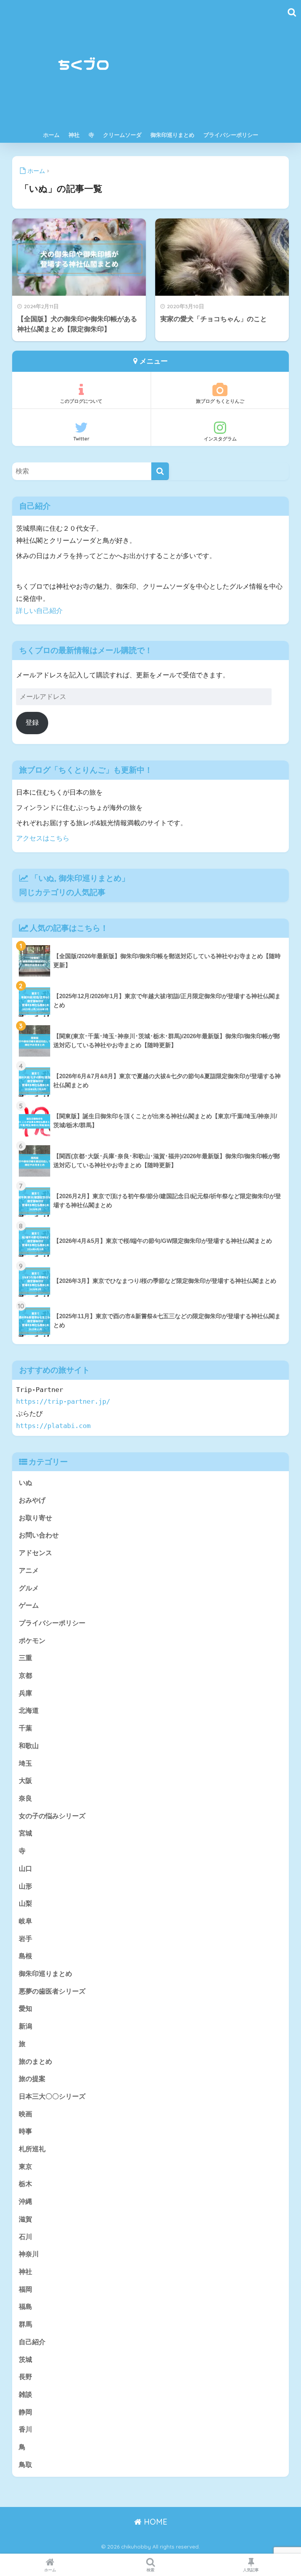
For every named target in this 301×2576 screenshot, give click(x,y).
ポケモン (32, 1641)
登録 (32, 723)
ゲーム (29, 1605)
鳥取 (25, 2465)
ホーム (51, 135)
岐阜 (25, 1921)
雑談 (25, 2395)
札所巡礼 (32, 2149)
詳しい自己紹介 (39, 611)
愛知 (25, 2009)
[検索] (160, 471)
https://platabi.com (53, 1426)
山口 (25, 1869)
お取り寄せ (35, 1518)
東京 (25, 2167)
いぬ (46, 878)
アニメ (29, 1571)
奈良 (25, 1798)
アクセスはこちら (43, 838)
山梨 (25, 1904)
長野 (25, 2377)
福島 (25, 2307)
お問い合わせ (39, 1535)
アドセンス (35, 1553)
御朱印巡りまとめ (172, 135)
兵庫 (25, 1693)
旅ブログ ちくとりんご (220, 401)
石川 (25, 2237)
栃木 (25, 2184)
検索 (150, 2570)
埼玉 (25, 1764)
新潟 (25, 2026)
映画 (25, 2114)
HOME (154, 2522)
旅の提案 (32, 2079)
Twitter (81, 439)
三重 (25, 1658)
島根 (25, 1956)
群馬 (25, 2324)
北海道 (29, 1711)
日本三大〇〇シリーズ (52, 2097)
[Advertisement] (220, 68)
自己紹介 (32, 2342)
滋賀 (25, 2219)
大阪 (25, 1781)
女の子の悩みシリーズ (52, 1816)
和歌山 (29, 1746)
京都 (25, 1676)
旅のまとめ (35, 2062)
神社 (74, 135)
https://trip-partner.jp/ (63, 1401)
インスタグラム (220, 439)
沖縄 (25, 2202)
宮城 (25, 1833)
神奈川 (29, 2254)
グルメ (29, 1588)
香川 (25, 2430)
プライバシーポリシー (231, 135)
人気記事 (251, 2570)
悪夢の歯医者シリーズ (52, 1991)
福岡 (25, 2289)
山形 (25, 1886)
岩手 (25, 1939)
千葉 (25, 1728)
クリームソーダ (122, 135)
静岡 (25, 2412)
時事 (25, 2131)
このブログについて (81, 401)
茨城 (25, 2360)
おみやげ (32, 1500)
